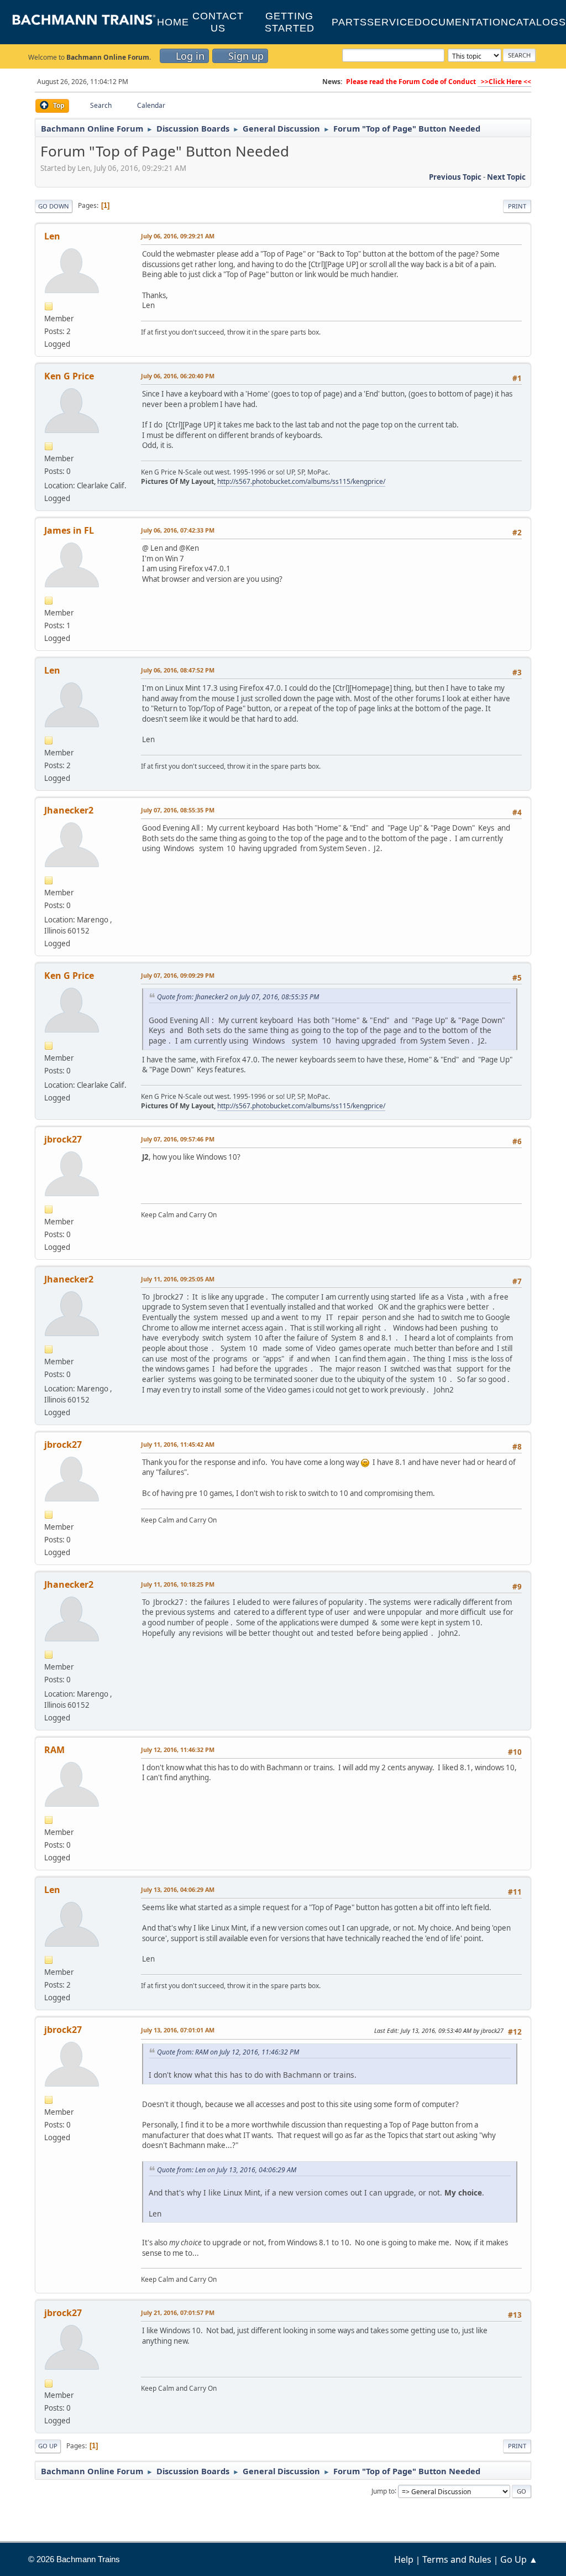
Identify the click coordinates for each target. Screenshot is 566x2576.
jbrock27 (63, 1139)
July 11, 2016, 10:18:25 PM (178, 1584)
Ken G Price (69, 376)
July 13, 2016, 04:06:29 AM (178, 1889)
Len (52, 236)
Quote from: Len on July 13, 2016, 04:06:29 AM (227, 2170)
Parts (349, 22)
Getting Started (290, 22)
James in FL (69, 530)
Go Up (48, 2446)
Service (391, 22)
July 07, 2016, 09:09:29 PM (178, 975)
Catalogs (537, 22)
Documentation (462, 22)
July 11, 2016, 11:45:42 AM (178, 1444)
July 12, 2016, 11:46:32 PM (178, 1750)
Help (404, 2559)
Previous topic (455, 177)
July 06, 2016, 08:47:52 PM (178, 670)
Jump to (383, 2491)
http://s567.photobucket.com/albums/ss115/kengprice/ (301, 481)
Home (173, 22)
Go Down (54, 206)
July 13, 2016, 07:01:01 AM (178, 2030)
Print (517, 206)
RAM (54, 1750)
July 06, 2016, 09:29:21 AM (178, 236)
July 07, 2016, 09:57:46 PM (178, 1139)
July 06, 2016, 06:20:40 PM (178, 376)
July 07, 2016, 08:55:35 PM (178, 810)
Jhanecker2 (69, 810)
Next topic (506, 177)
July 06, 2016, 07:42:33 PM (178, 530)
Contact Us (218, 22)
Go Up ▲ (519, 2559)
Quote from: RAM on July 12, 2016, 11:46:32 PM (228, 2052)
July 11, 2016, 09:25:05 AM (178, 1279)
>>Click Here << (504, 82)
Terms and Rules (457, 2559)
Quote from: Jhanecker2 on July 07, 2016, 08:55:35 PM (238, 997)
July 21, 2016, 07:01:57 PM (178, 2312)
